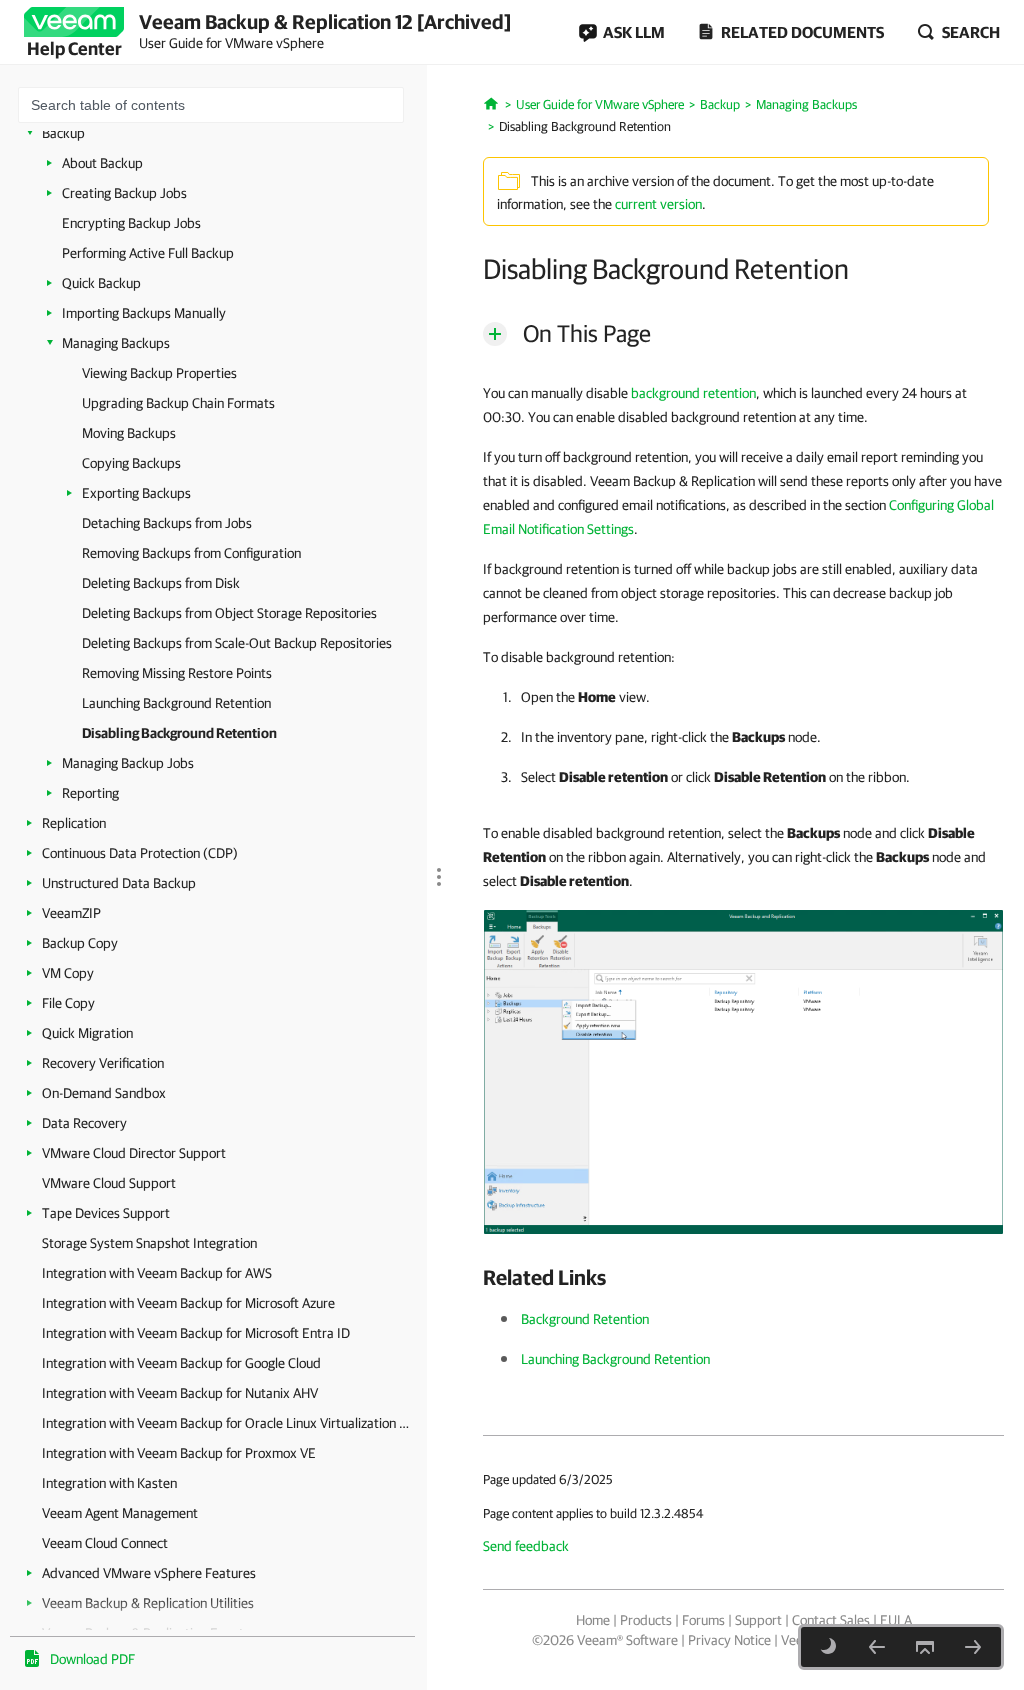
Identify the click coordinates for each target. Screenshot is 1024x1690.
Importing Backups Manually (144, 313)
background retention (693, 393)
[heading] (743, 1277)
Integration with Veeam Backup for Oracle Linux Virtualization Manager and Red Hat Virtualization (229, 1423)
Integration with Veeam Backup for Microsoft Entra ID (196, 1333)
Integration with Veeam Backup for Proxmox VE (179, 1453)
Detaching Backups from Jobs (167, 523)
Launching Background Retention (176, 703)
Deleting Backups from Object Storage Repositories (229, 613)
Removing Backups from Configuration (191, 553)
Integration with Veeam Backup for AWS (157, 1273)
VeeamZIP (71, 913)
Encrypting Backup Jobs (131, 223)
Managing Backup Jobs (128, 763)
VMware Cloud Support (109, 1183)
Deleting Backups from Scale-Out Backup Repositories (237, 643)
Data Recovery (84, 1123)
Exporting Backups (136, 493)
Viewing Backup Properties (159, 373)
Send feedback (526, 1546)
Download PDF (92, 1659)
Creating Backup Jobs (124, 193)
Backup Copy (80, 943)
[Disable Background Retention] (743, 1071)
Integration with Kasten (109, 1483)
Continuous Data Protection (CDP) (140, 853)
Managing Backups (116, 343)
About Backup (102, 163)
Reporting (90, 793)
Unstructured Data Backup (119, 883)
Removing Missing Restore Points (177, 673)
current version (658, 204)
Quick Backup (101, 283)
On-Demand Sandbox (104, 1093)
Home (593, 1620)
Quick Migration (87, 1033)
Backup (63, 133)
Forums (703, 1620)
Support (758, 1620)
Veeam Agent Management (120, 1513)
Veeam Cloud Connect (105, 1543)
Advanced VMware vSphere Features (149, 1573)
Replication (74, 823)
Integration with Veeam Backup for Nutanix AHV (180, 1393)
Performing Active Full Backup (148, 253)
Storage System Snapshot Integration (149, 1243)
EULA (896, 1620)
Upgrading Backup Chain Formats (178, 403)
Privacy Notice (729, 1640)
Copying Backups (131, 463)
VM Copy (68, 973)
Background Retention (585, 1319)
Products (646, 1620)
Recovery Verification (103, 1063)
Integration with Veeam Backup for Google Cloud (181, 1363)
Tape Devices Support (106, 1213)
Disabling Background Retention (179, 733)
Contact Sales (831, 1620)
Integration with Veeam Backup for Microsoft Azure (188, 1303)
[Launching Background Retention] (877, 1647)
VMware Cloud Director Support (134, 1153)
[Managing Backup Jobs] (973, 1647)
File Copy (68, 1003)
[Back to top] (925, 1647)
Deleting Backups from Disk (161, 583)
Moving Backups (129, 433)
